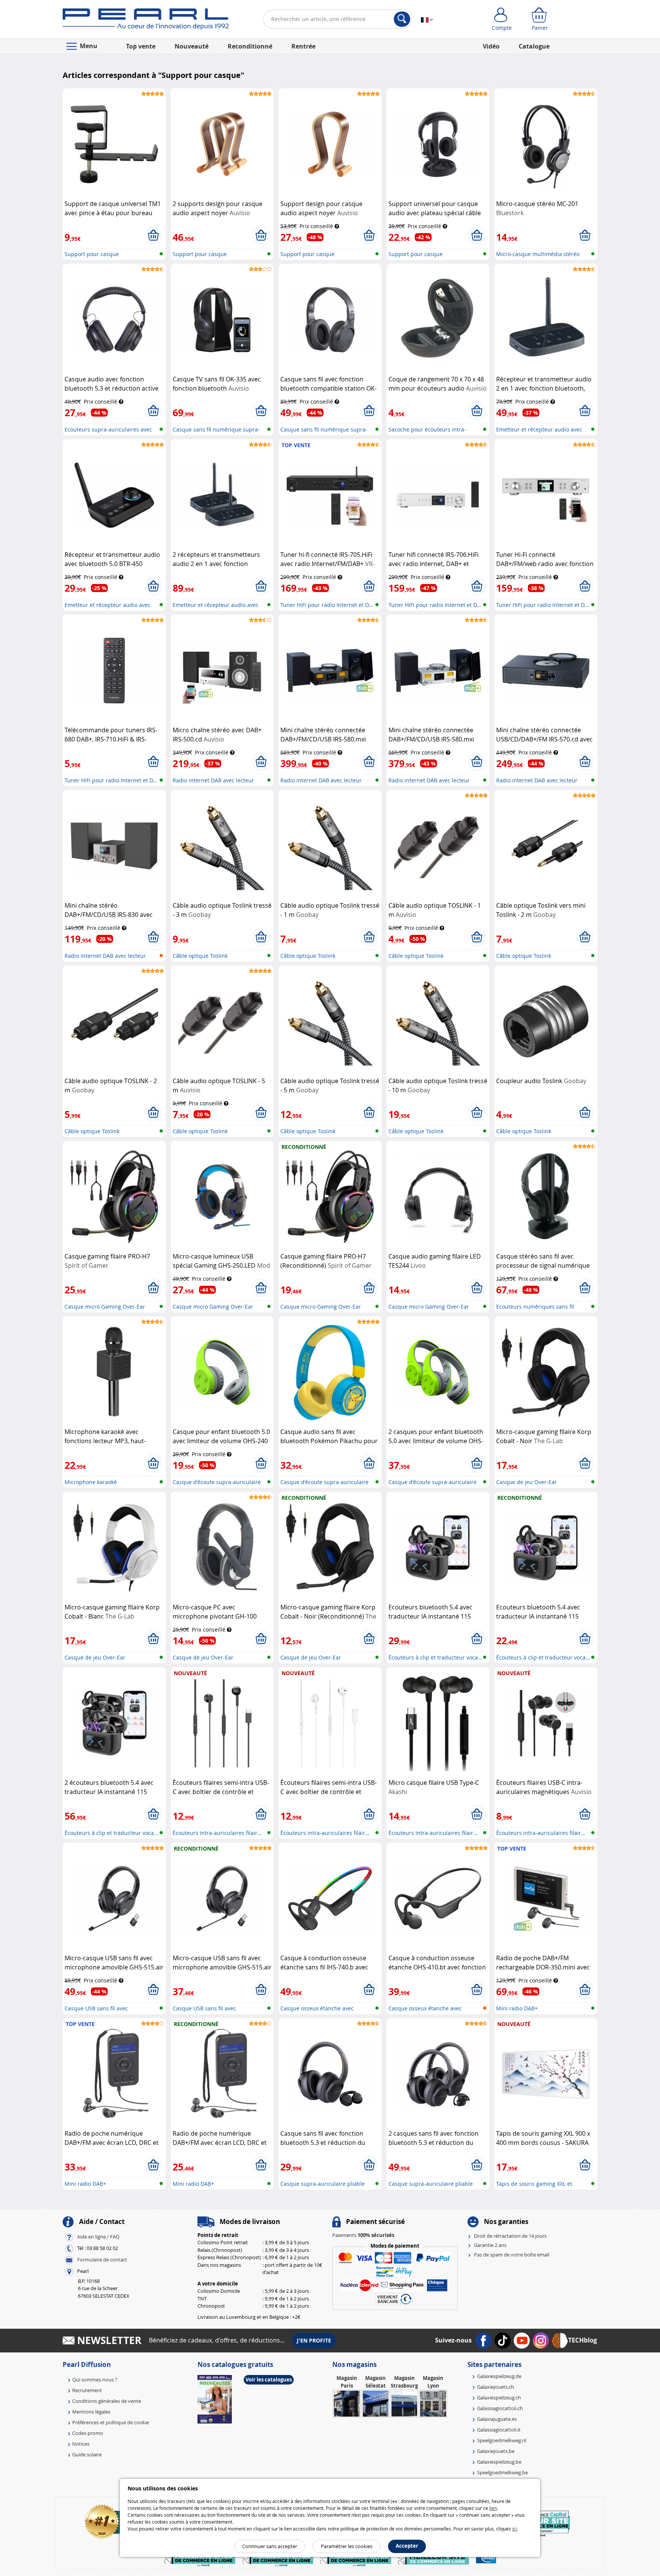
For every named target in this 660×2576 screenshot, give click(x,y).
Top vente (141, 46)
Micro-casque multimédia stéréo (538, 254)
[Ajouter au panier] (153, 235)
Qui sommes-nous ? (95, 2380)
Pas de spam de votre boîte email (512, 2255)
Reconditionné (250, 46)
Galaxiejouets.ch (496, 2387)
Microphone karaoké (91, 1482)
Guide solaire (87, 2454)
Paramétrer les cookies (347, 2546)
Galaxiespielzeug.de (499, 2376)
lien (493, 2508)
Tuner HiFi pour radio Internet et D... (327, 605)
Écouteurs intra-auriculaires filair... (217, 1833)
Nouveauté (192, 46)
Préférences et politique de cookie (111, 2422)
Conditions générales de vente (107, 2401)
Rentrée (303, 46)
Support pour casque (92, 254)
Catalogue (534, 46)
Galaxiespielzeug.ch (499, 2398)
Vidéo (491, 46)
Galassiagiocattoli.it (499, 2430)
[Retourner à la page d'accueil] (146, 21)
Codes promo (88, 2433)
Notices (81, 2444)
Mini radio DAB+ (517, 2008)
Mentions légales (91, 2412)
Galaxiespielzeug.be (499, 2462)
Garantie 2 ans (490, 2245)
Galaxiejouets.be (496, 2451)
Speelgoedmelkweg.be (502, 2472)
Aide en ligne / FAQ (98, 2237)
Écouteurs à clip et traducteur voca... (435, 1657)
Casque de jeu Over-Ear (527, 1482)
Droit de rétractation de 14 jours (510, 2236)
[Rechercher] (402, 19)
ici (514, 2529)
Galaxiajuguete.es (497, 2419)
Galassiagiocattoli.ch (500, 2408)
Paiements (363, 2235)
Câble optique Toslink (200, 956)
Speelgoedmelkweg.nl (502, 2440)
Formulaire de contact (102, 2260)
